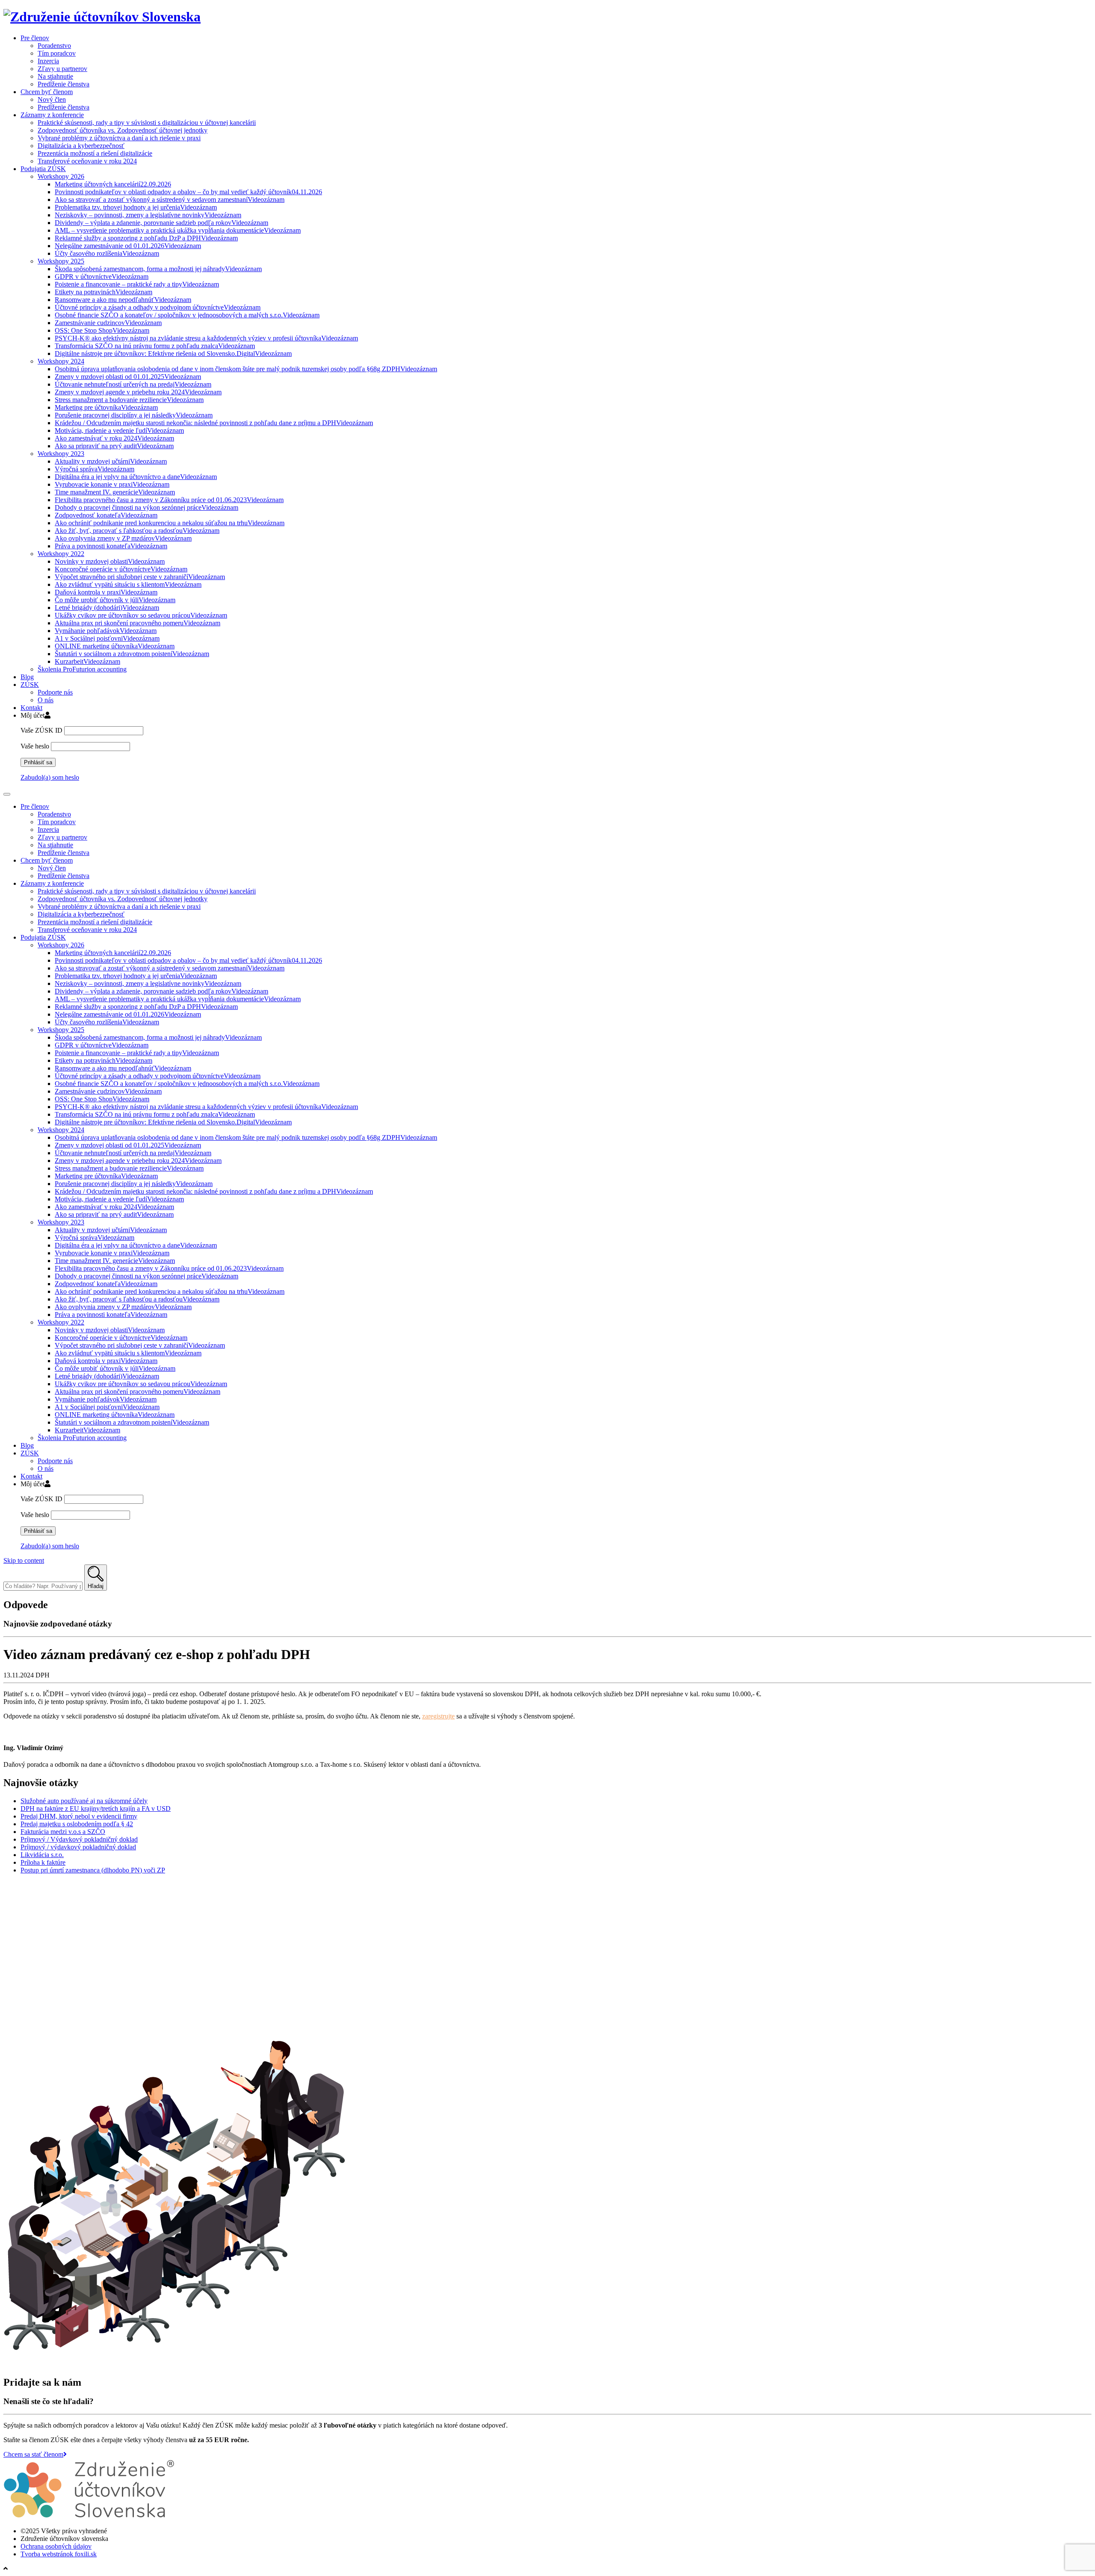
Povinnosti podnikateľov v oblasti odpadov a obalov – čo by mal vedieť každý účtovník (188, 192)
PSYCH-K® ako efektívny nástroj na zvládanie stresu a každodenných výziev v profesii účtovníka (206, 338)
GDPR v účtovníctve (102, 277)
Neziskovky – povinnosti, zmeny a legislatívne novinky (148, 215)
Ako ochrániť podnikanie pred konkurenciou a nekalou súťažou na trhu (170, 523)
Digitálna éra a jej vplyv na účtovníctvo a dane (136, 477)
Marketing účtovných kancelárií (113, 184)
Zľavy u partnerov (62, 69)
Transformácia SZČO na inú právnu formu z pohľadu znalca (155, 346)
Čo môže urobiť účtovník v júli (115, 600)
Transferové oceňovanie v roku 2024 (87, 161)
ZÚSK (30, 685)
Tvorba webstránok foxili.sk (59, 2554)
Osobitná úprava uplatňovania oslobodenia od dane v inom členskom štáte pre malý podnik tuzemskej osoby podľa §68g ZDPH (246, 369)
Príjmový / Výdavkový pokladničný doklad (79, 1839)
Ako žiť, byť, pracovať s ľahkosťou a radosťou (137, 531)
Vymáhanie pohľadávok (106, 631)
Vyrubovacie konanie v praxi (112, 484)
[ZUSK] (102, 17)
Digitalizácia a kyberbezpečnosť (81, 146)
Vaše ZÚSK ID (41, 730)
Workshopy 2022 (61, 554)
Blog (27, 677)
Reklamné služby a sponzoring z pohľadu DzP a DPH (146, 238)
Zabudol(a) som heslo (50, 777)
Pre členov (35, 38)
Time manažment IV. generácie (115, 492)
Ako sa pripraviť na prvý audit (114, 446)
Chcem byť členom (47, 92)
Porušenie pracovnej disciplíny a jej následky (134, 415)
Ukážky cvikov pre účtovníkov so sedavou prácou (141, 615)
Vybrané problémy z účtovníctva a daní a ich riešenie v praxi (119, 138)
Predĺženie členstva (64, 84)
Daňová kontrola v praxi (106, 592)
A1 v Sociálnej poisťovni (107, 638)
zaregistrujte (438, 1716)
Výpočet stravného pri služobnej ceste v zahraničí (140, 577)
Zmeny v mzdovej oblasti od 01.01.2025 (128, 377)
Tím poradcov (57, 53)
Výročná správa (95, 469)
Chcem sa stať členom (33, 2454)
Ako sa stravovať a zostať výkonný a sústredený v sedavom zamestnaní (170, 200)
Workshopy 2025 (61, 261)
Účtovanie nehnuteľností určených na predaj (133, 384)
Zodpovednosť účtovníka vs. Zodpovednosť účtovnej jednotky (123, 130)
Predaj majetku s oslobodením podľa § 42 (77, 1824)
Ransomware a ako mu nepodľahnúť (123, 300)
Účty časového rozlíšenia (107, 253)
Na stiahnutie (55, 76)
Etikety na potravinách (104, 292)
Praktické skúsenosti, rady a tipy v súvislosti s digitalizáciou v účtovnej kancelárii (147, 123)
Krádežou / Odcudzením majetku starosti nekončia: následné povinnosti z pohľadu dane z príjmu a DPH (214, 423)
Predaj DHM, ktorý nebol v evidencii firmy (79, 1816)
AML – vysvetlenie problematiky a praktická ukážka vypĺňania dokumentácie (178, 230)
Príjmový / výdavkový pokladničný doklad (78, 1847)
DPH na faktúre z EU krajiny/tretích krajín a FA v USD (96, 1809)
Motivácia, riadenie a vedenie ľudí (119, 430)
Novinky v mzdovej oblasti (110, 561)
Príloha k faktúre (43, 1862)
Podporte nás (55, 692)
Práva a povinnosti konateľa (111, 546)
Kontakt (31, 708)
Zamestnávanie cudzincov (108, 323)
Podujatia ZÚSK (43, 169)
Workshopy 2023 (61, 454)
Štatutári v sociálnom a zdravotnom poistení (132, 654)
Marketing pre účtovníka (106, 407)
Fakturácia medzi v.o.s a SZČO (63, 1832)
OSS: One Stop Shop (102, 330)
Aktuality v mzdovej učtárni (111, 461)
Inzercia (48, 61)
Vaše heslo (35, 746)
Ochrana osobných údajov (56, 2546)
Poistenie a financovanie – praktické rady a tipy (137, 284)
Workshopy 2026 (61, 176)
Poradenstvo (54, 46)
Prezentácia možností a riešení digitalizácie (95, 153)
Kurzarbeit (87, 661)
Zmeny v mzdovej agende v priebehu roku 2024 (138, 392)
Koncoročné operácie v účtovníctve (121, 569)
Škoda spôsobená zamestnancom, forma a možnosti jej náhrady (158, 269)
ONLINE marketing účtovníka (115, 646)
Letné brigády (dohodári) (107, 608)
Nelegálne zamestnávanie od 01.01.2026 (128, 246)
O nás (46, 700)
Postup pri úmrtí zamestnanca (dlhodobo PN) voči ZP (93, 1870)
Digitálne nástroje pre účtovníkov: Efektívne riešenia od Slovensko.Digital (173, 353)
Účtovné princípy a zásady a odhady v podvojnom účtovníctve (158, 307)
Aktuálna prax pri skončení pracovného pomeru (138, 623)
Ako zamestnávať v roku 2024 (114, 438)
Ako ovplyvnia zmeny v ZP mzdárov (123, 538)
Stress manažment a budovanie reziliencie (129, 400)
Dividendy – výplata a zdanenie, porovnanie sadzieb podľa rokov (161, 223)
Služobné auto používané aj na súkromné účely (84, 1801)
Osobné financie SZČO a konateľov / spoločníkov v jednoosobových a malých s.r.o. (187, 315)
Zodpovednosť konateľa (106, 515)
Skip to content (24, 1560)
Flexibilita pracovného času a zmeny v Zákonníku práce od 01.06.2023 (169, 500)
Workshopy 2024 (61, 361)
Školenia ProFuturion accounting (82, 669)
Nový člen (52, 99)
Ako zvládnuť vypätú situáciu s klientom (128, 584)
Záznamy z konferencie (52, 115)
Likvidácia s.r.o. (42, 1855)
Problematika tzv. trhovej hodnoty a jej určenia (136, 207)
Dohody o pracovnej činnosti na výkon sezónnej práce (146, 507)
